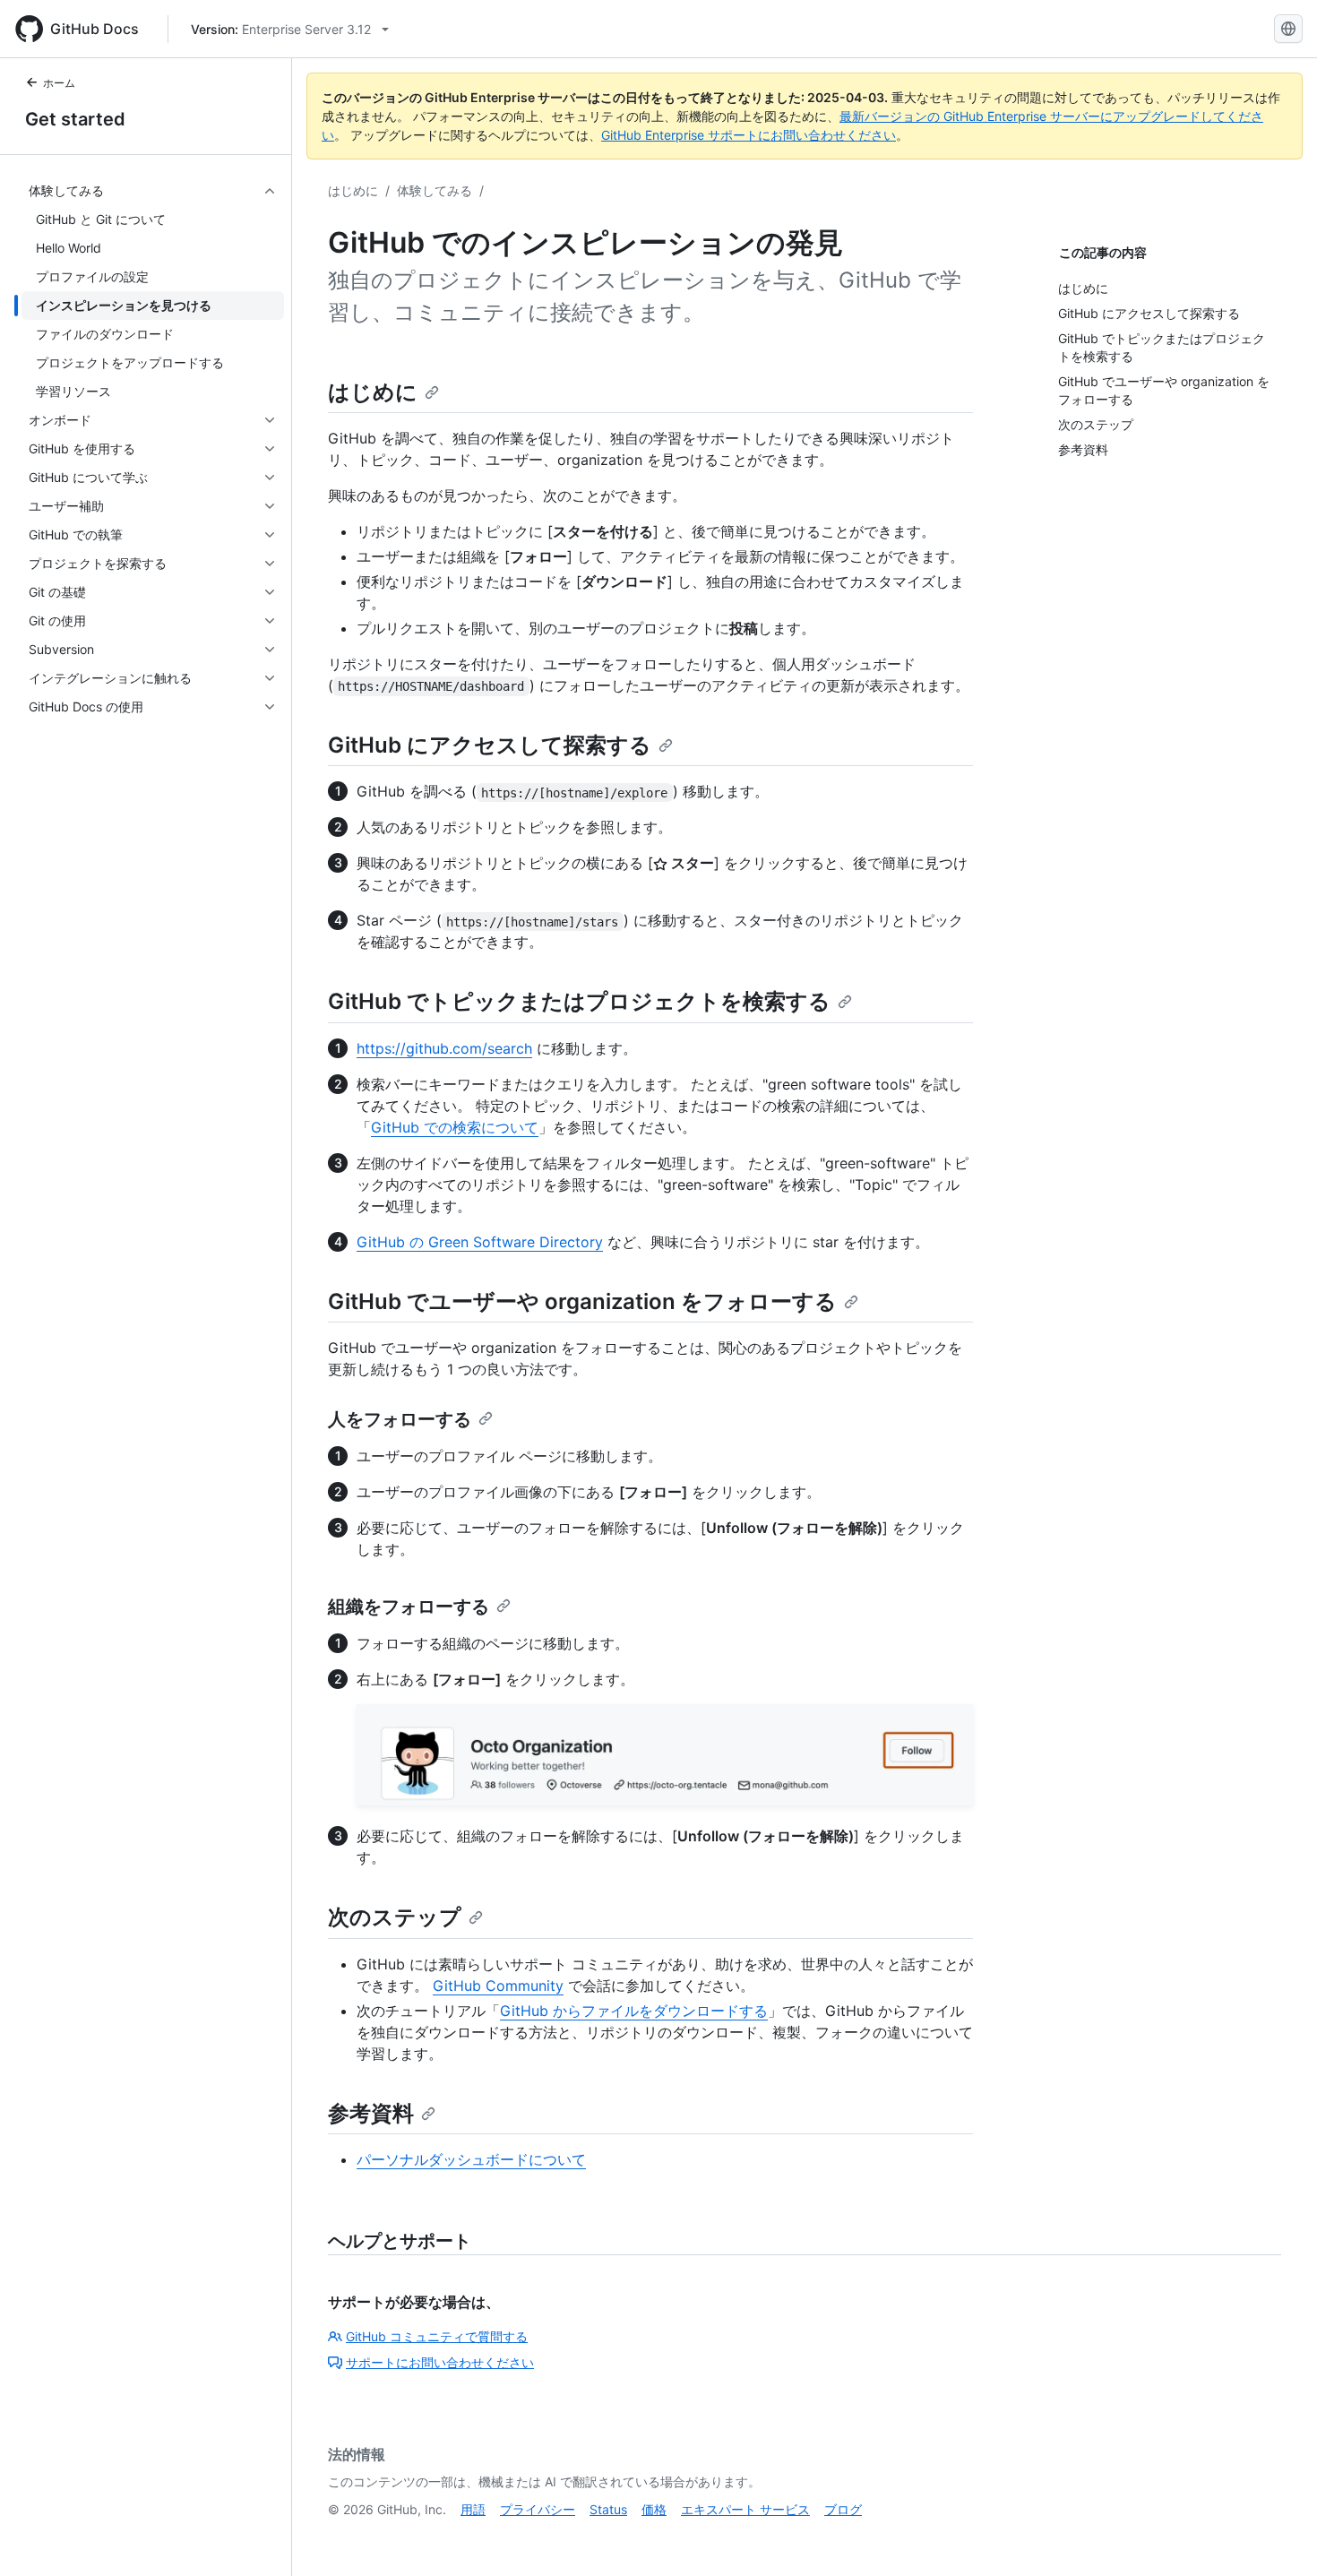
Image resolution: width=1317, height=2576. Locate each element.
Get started (75, 119)
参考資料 (371, 2113)
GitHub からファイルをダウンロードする (634, 2011)
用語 (473, 2509)
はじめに (353, 190)
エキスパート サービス (745, 2509)
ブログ (843, 2509)
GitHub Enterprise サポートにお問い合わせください (749, 135)
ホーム (59, 83)
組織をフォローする (409, 1607)
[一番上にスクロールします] (1278, 2537)
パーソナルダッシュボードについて (471, 2159)
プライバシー (538, 2509)
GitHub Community (498, 1986)
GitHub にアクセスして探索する (490, 745)
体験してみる (435, 190)
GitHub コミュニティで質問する (437, 2336)
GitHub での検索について (455, 1127)
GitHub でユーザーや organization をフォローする (582, 1301)
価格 (654, 2509)
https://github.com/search (444, 1048)
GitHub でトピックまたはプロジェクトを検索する (579, 1001)
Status (608, 2509)
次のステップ (395, 1917)
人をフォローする (400, 1419)
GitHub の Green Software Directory (480, 1242)
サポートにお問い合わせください (440, 2362)
